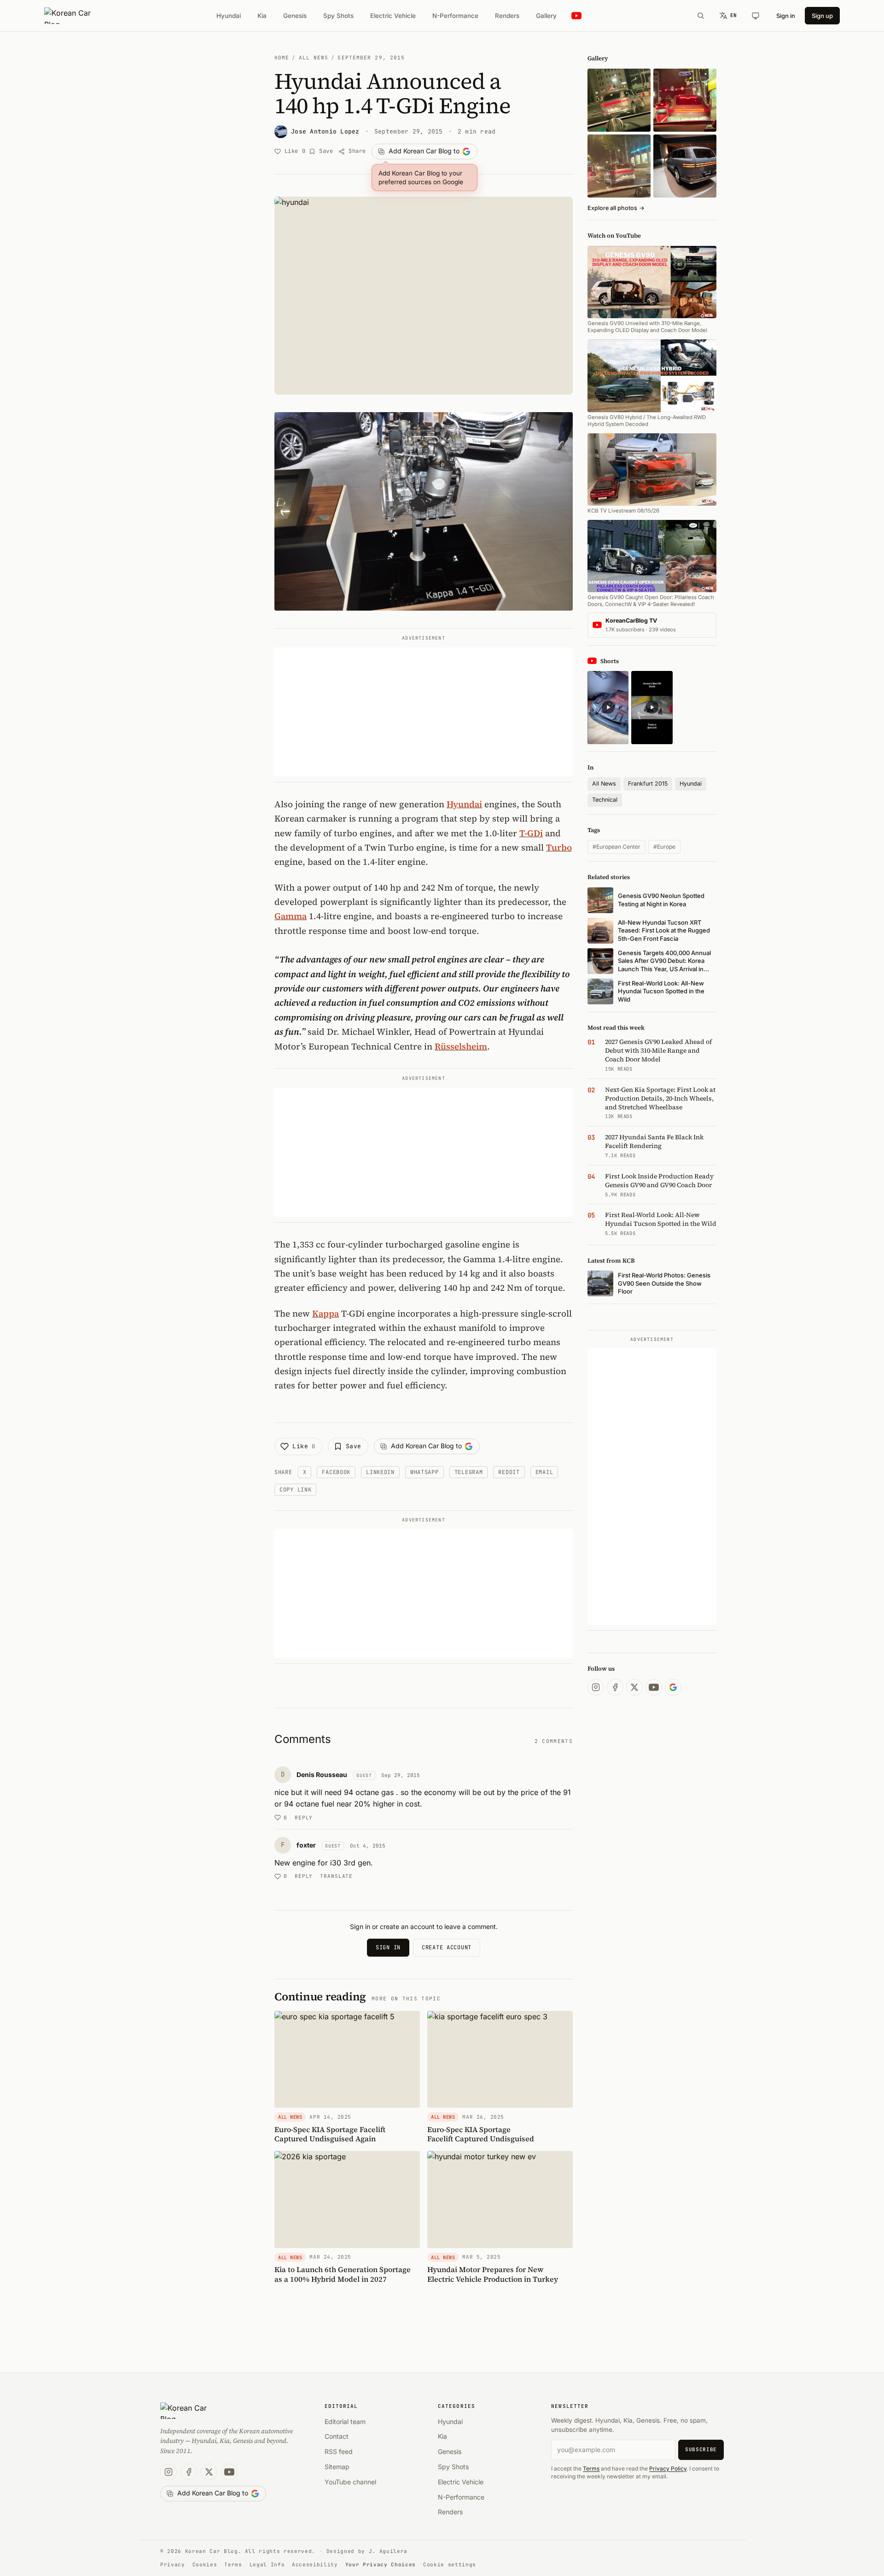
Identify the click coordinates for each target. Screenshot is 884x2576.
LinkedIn (380, 1472)
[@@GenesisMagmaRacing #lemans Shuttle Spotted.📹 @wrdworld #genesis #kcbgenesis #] (652, 708)
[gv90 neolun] (619, 166)
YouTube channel (350, 2482)
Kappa (326, 1313)
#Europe (664, 847)
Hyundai (229, 16)
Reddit (509, 1472)
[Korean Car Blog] (74, 16)
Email (544, 1472)
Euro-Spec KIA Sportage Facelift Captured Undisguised (481, 2134)
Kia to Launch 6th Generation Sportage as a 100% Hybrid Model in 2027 (343, 2274)
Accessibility (315, 2564)
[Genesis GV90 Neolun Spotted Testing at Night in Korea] (619, 100)
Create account (447, 1947)
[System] (756, 16)
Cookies (205, 2564)
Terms (591, 2468)
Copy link (295, 1490)
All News (314, 58)
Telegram (469, 1472)
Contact (337, 2436)
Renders (507, 16)
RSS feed (339, 2451)
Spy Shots (338, 16)
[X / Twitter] (634, 1687)
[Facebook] (615, 1687)
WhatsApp (425, 1472)
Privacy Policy (668, 2468)
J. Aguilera (388, 2551)
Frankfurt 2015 (648, 784)
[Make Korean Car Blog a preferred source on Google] (673, 1687)
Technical (605, 800)
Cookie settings (450, 2564)
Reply (304, 1818)
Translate (336, 1876)
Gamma (291, 916)
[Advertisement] (424, 712)
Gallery (546, 16)
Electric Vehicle (393, 16)
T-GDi (531, 833)
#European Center (616, 847)
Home (282, 58)
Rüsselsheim (461, 1046)
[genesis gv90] (685, 166)
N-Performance (455, 16)
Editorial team (345, 2422)
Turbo (559, 847)
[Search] (701, 16)
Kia (262, 16)
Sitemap (337, 2467)
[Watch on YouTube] (576, 16)
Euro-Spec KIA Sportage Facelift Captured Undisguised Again (330, 2134)
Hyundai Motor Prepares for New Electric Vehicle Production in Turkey (493, 2274)
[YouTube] (654, 1687)
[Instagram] (596, 1687)
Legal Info (267, 2564)
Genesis (295, 16)
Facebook (336, 1472)
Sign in (786, 16)
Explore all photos (616, 208)
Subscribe (701, 2449)
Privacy (173, 2564)
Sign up (822, 16)
